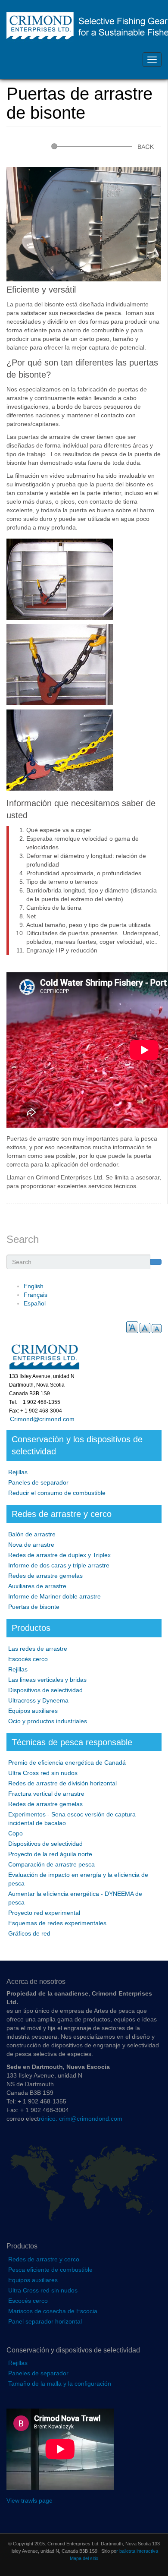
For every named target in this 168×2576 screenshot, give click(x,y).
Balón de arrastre (32, 1534)
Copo (16, 1833)
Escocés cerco (28, 1659)
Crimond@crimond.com (40, 1419)
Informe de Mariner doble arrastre (54, 1596)
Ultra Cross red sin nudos (43, 1773)
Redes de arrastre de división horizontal (62, 1783)
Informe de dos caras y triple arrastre (59, 1565)
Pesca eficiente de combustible (50, 2270)
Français (36, 1295)
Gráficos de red (29, 1933)
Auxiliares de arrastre (37, 1586)
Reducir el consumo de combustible (57, 1493)
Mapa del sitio (84, 2558)
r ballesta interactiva (137, 2551)
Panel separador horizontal (45, 2321)
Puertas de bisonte (34, 1607)
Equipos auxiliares (33, 1711)
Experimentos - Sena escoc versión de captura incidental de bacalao (72, 1819)
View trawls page (30, 2500)
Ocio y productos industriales (48, 1721)
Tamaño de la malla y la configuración (60, 2384)
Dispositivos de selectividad (45, 1690)
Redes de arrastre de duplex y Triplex (59, 1555)
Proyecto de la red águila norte (50, 1854)
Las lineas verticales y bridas (47, 1680)
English (34, 1286)
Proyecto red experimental (44, 1913)
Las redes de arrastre (38, 1649)
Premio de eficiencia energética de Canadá (67, 1763)
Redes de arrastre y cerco (44, 2259)
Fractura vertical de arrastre (46, 1794)
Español (35, 1303)
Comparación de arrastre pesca (51, 1864)
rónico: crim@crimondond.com (81, 2119)
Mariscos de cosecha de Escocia (53, 2311)
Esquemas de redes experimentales (57, 1923)
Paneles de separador (38, 1482)
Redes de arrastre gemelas (45, 1576)
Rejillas (18, 1472)
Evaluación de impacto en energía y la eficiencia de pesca (78, 1879)
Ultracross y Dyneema (38, 1700)
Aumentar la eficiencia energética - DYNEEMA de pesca (75, 1898)
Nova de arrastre (31, 1545)
